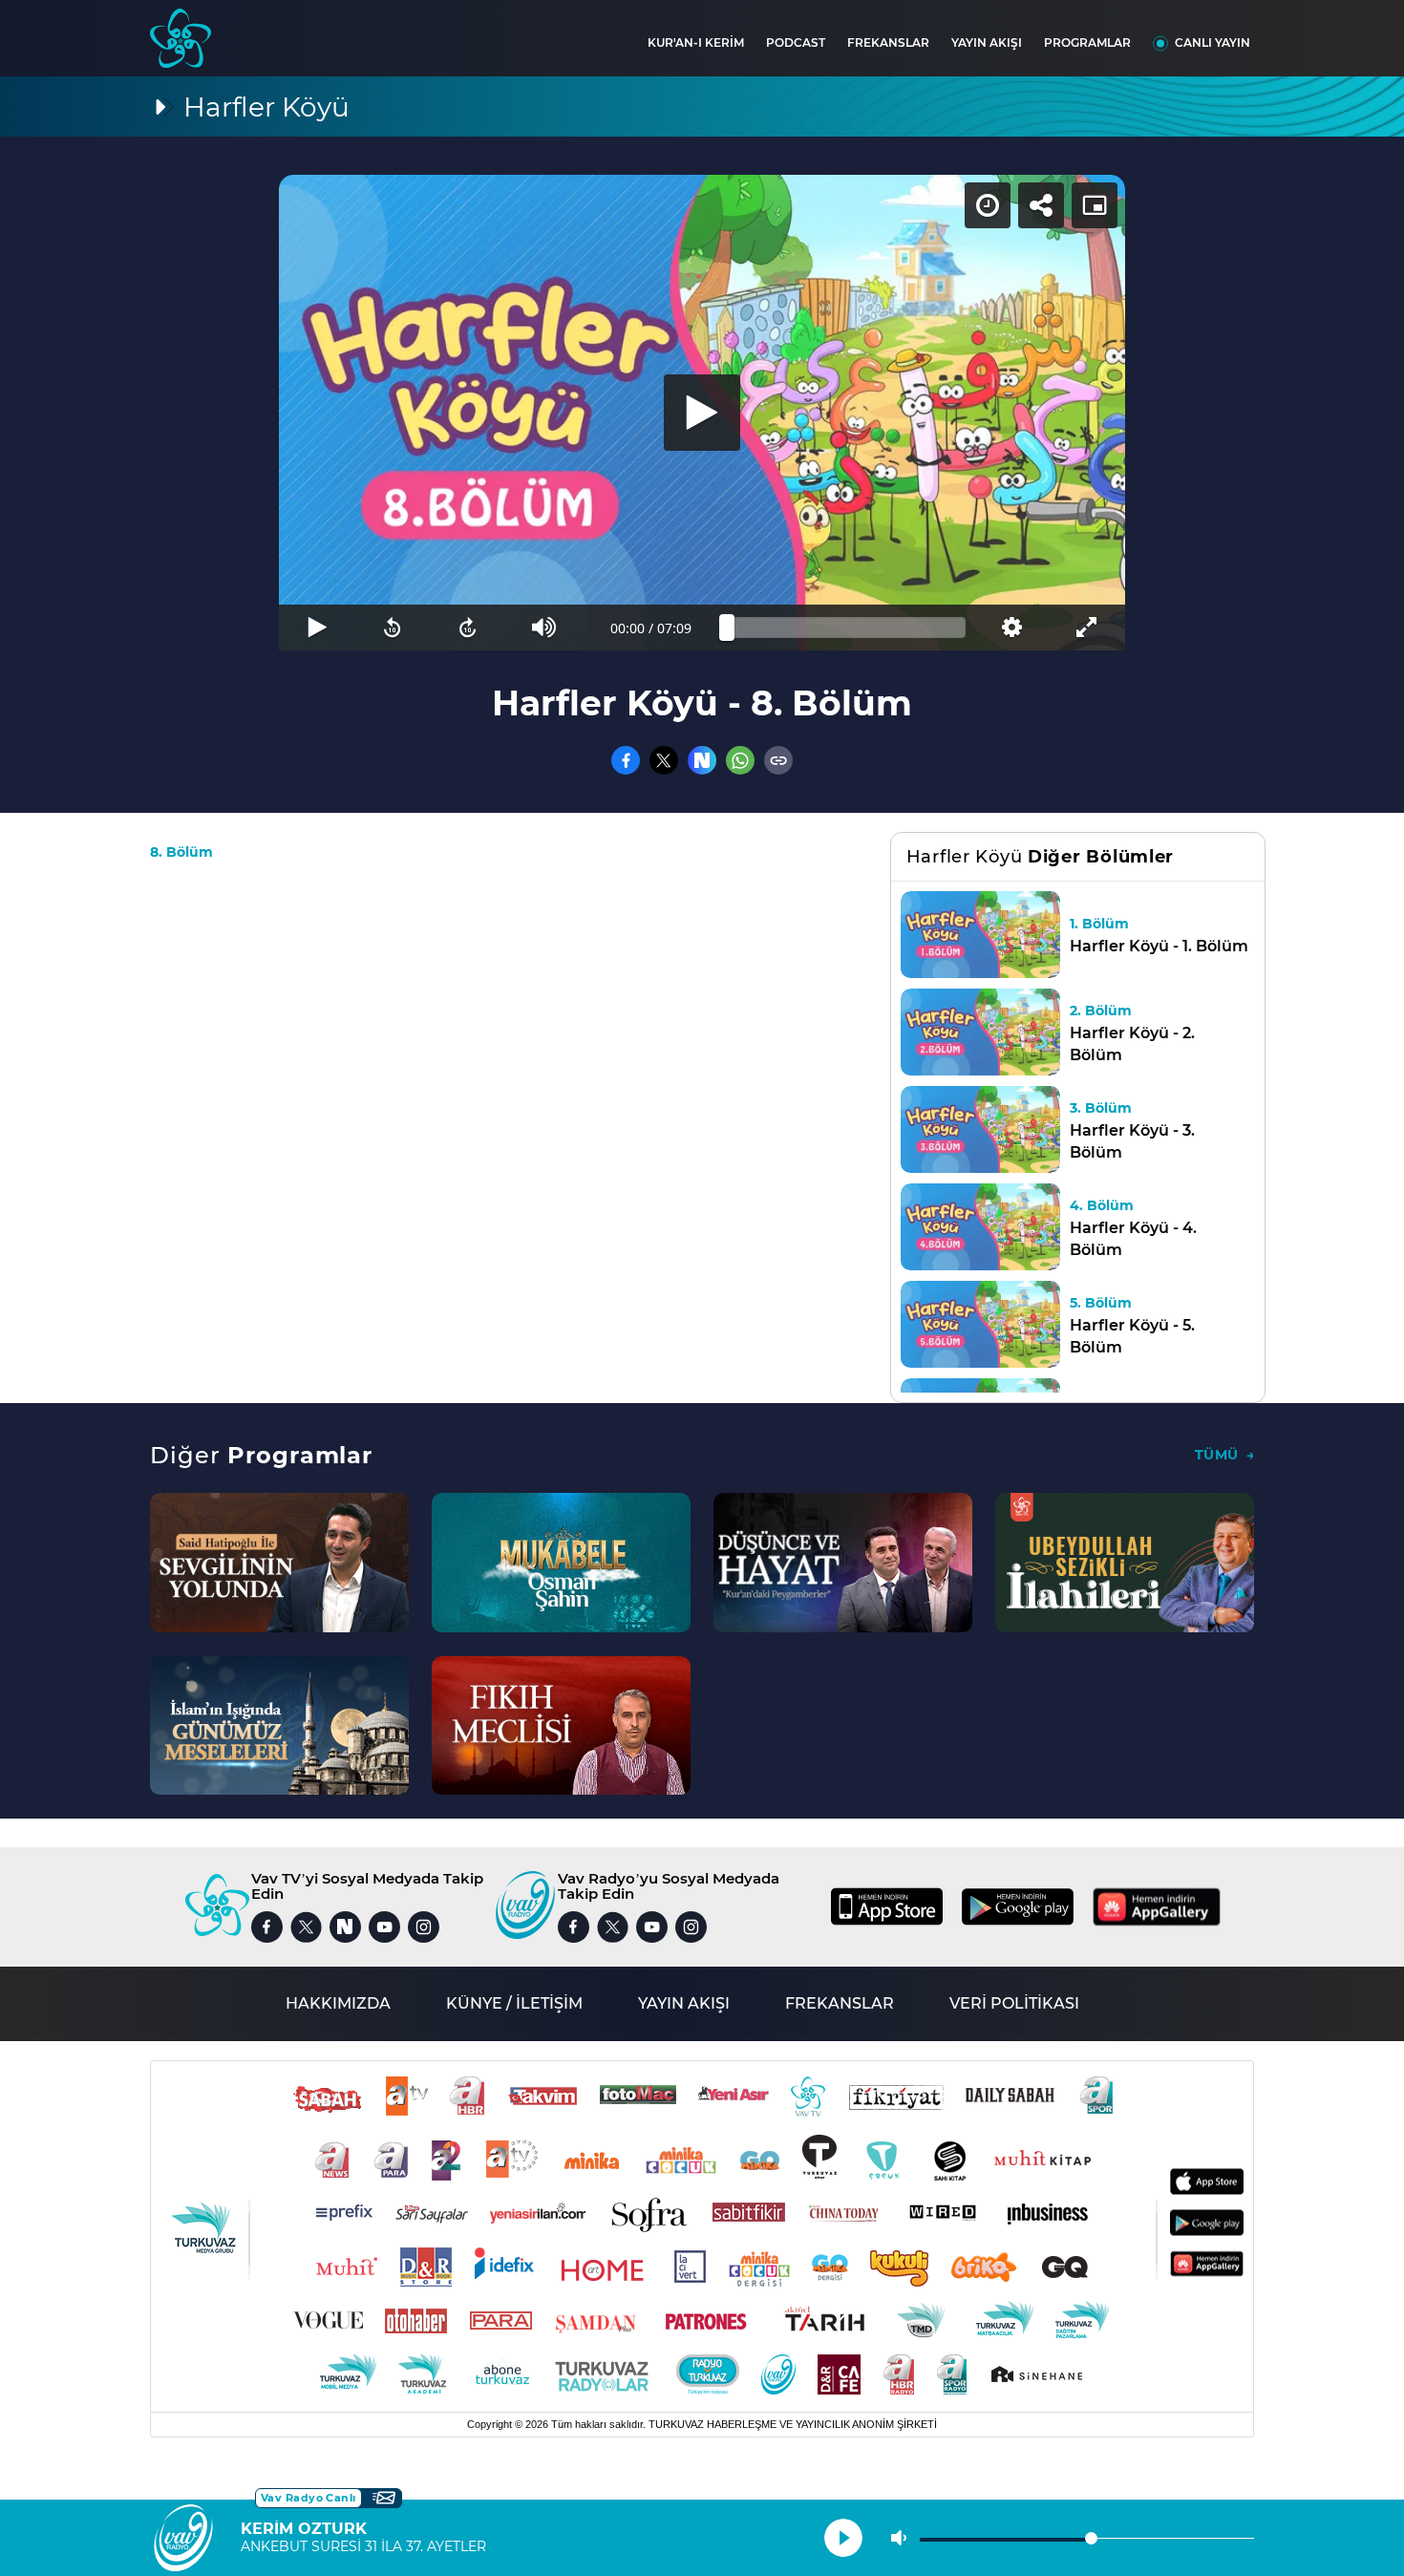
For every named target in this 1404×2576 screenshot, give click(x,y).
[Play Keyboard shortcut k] (317, 628)
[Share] (1041, 205)
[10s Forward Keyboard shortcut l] (468, 628)
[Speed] (988, 205)
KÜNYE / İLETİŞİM (514, 2003)
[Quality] (1011, 628)
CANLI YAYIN (1213, 43)
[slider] (846, 628)
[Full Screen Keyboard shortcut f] (1087, 628)
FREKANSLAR (888, 43)
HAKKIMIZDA (338, 2003)
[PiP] (1095, 205)
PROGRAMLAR (1087, 43)
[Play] (702, 413)
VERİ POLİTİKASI (1014, 2003)
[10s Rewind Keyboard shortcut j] (392, 628)
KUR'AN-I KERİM (696, 43)
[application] (702, 413)
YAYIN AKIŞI (987, 43)
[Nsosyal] (702, 760)
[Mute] (544, 628)
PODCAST (796, 43)
